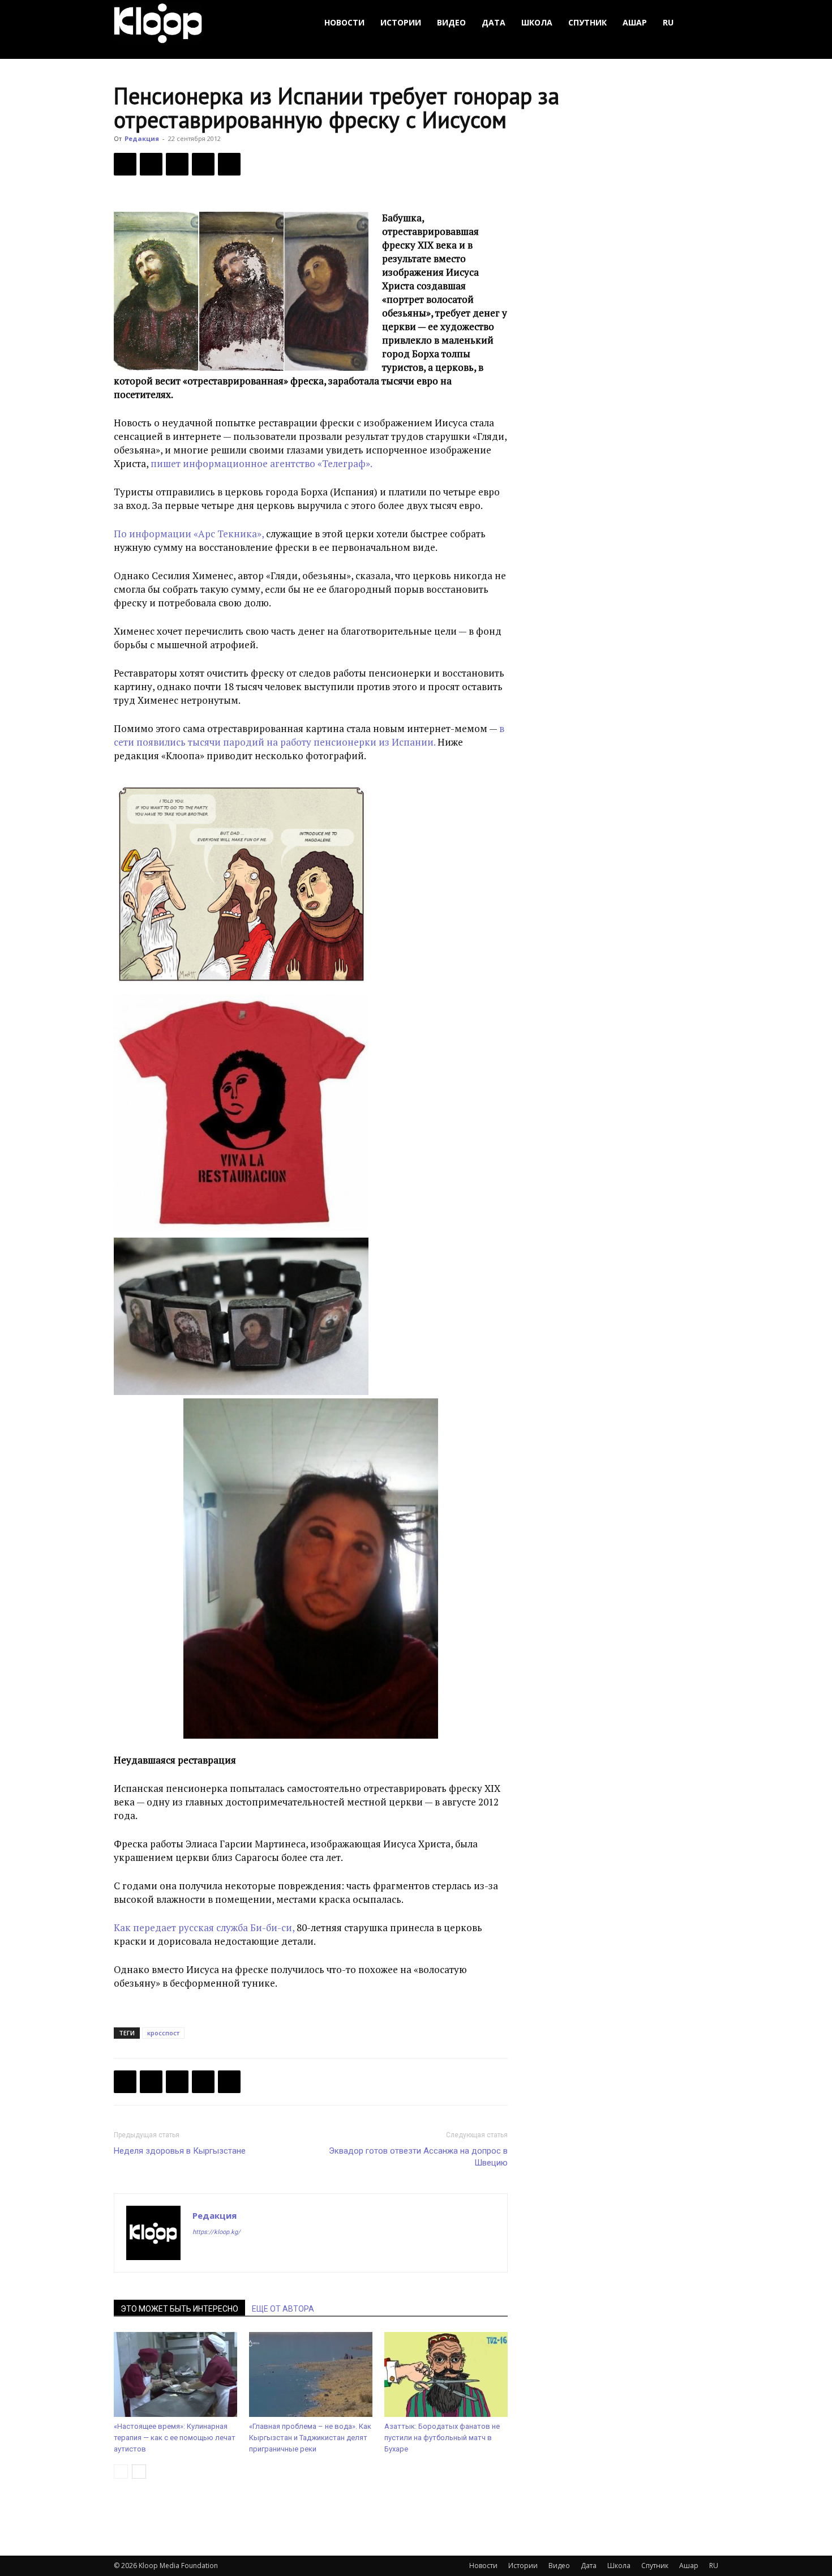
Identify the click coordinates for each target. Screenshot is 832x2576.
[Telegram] (203, 164)
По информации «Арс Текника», (189, 534)
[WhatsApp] (229, 164)
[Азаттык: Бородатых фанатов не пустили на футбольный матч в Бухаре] (446, 2374)
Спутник (587, 22)
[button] (705, 23)
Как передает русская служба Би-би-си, (204, 1927)
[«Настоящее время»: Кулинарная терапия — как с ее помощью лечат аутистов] (175, 2374)
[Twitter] (151, 164)
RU (668, 22)
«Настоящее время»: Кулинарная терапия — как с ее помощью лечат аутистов (175, 2438)
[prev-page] (121, 2472)
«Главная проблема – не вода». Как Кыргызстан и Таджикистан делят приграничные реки (310, 2438)
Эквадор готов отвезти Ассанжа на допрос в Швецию (418, 2157)
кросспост (163, 2033)
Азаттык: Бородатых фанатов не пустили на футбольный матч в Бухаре (442, 2438)
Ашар (635, 22)
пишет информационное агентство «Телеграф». (261, 463)
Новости (344, 22)
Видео (451, 22)
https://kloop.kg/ (216, 2232)
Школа (537, 22)
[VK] (177, 164)
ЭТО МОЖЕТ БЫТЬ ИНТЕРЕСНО (179, 2309)
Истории (401, 22)
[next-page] (139, 2472)
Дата (494, 22)
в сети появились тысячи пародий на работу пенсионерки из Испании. (309, 735)
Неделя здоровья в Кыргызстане (180, 2151)
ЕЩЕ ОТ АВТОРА (283, 2309)
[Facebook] (125, 164)
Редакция (142, 138)
